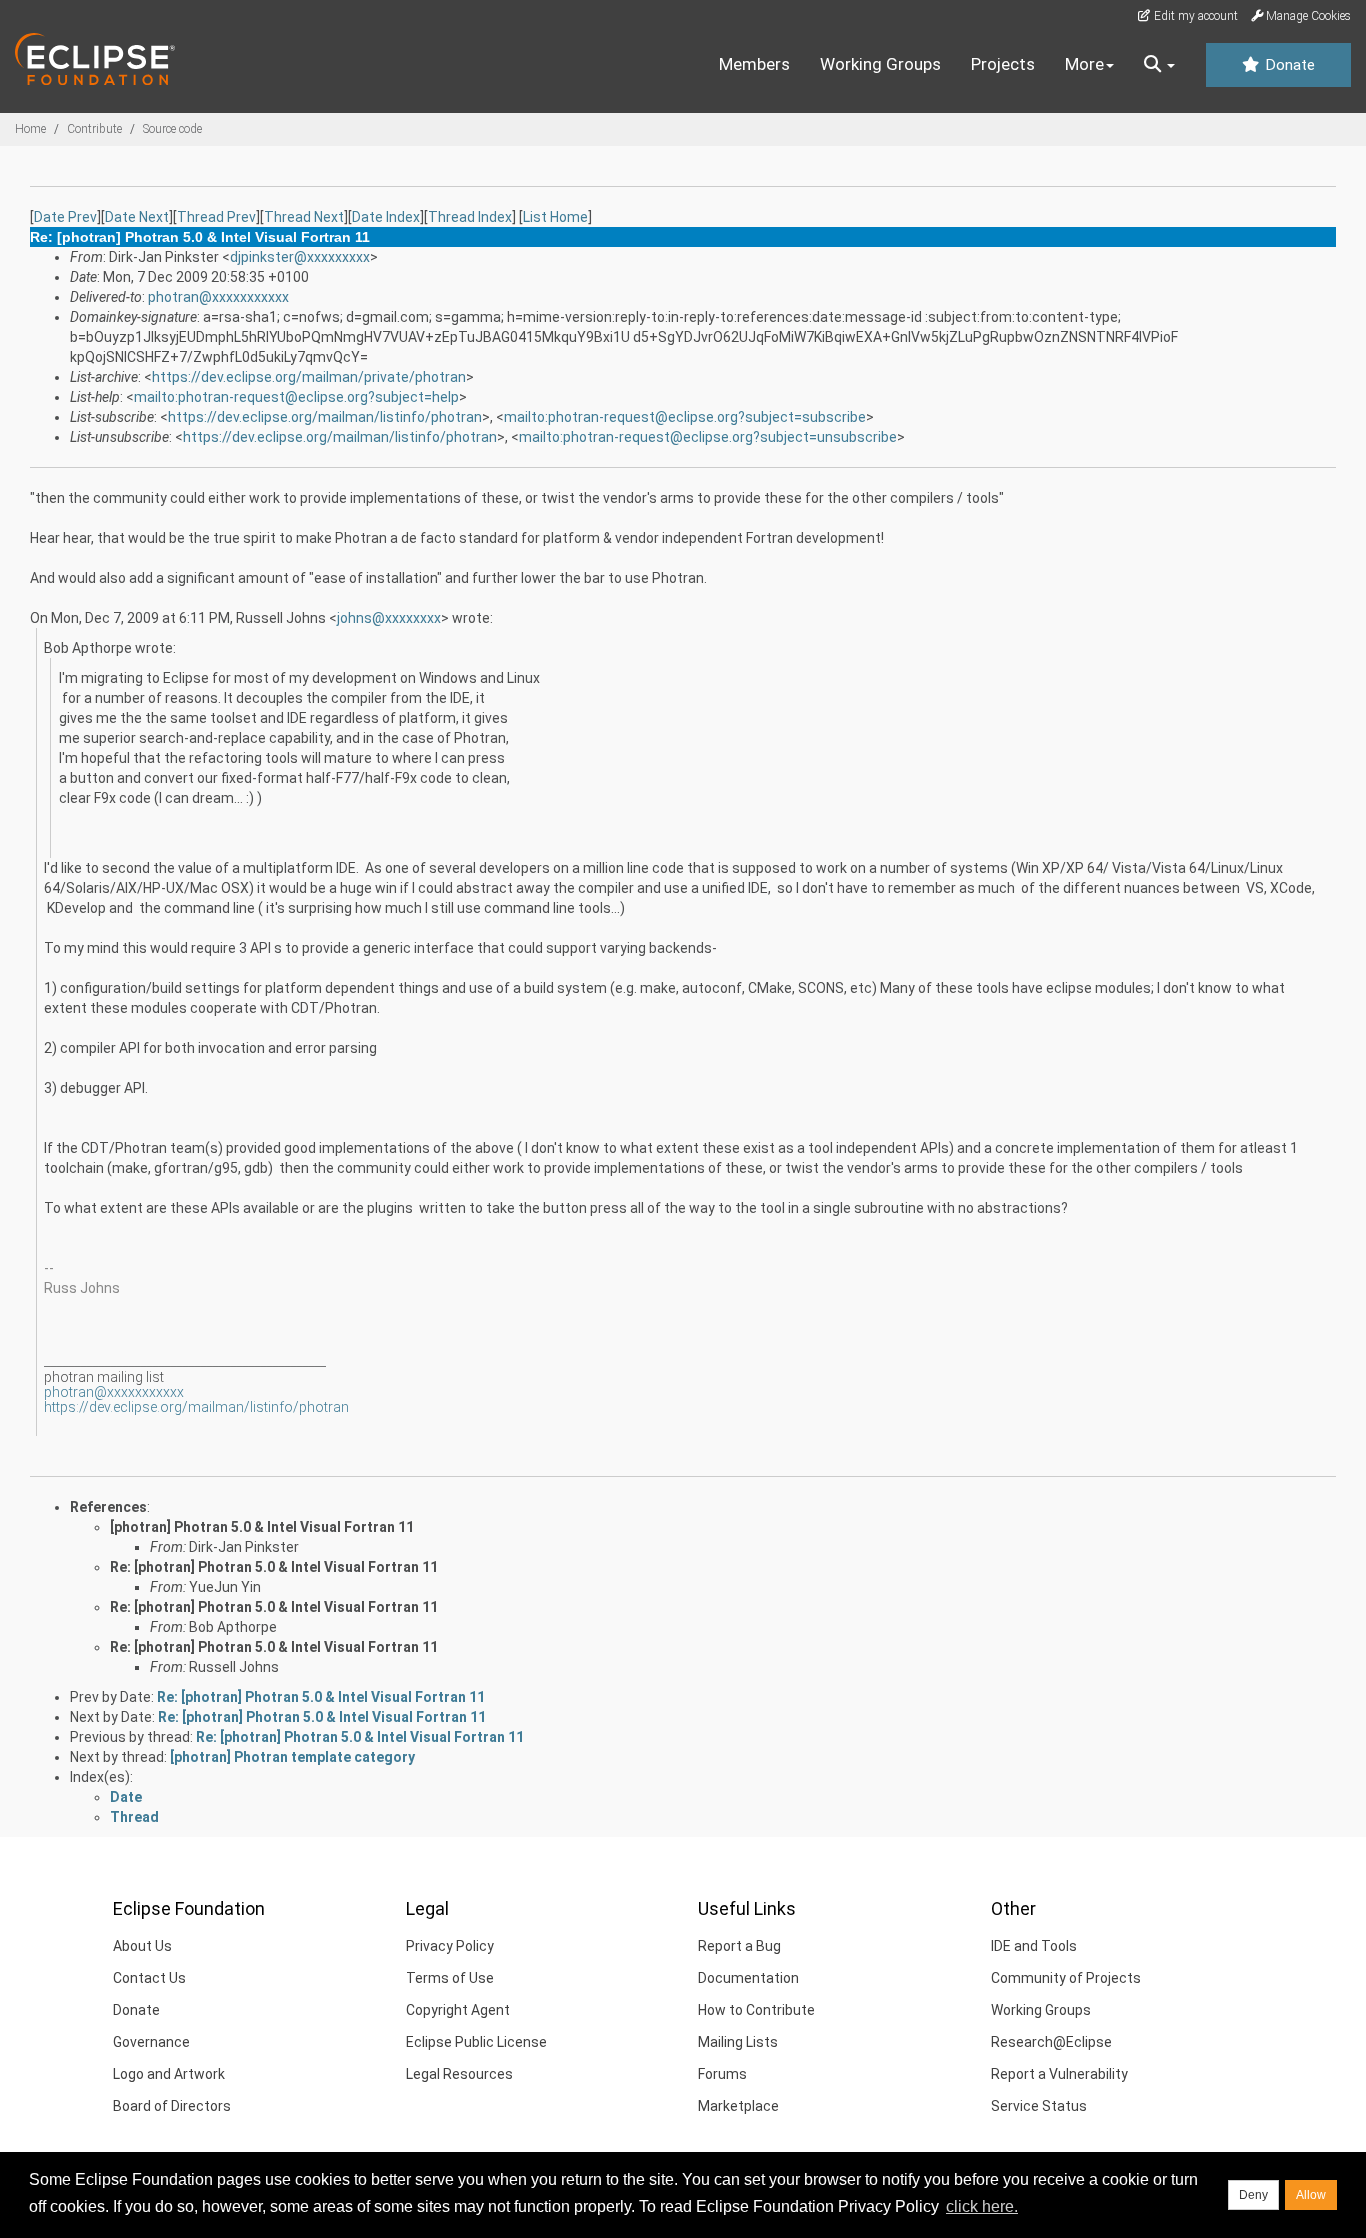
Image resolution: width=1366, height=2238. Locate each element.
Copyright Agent (458, 2010)
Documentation (748, 1978)
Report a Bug (739, 1946)
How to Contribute (756, 2010)
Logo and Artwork (169, 2074)
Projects (1003, 64)
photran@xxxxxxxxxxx (218, 297)
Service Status (1039, 2106)
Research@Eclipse (1051, 2042)
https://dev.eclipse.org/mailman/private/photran (309, 377)
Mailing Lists (738, 2042)
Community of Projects (1066, 1978)
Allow (1311, 2195)
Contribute (94, 129)
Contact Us (149, 1978)
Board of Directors (172, 2106)
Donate (1288, 65)
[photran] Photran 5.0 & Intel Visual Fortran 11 (262, 1527)
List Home (555, 217)
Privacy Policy (450, 1946)
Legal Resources (459, 2074)
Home (30, 129)
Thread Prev (216, 217)
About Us (142, 1946)
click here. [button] (982, 2206)
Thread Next (304, 217)
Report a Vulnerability (1059, 2074)
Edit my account (1194, 16)
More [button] (1084, 64)
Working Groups (880, 64)
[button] (1159, 65)
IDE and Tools (1034, 1946)
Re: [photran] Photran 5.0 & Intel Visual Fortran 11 (274, 1567)
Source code (172, 129)
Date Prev (65, 217)
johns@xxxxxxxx (389, 618)
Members (754, 64)
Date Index (386, 217)
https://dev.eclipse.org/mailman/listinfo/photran (325, 417)
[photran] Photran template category (292, 1757)
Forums (722, 2074)
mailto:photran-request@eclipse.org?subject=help (296, 397)
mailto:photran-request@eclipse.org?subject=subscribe (685, 417)
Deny (1253, 2195)
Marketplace (738, 2106)
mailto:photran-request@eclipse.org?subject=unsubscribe (708, 437)
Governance (151, 2042)
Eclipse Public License (476, 2042)
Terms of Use (450, 1978)
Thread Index (470, 217)
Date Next (137, 217)
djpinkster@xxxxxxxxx (300, 257)
